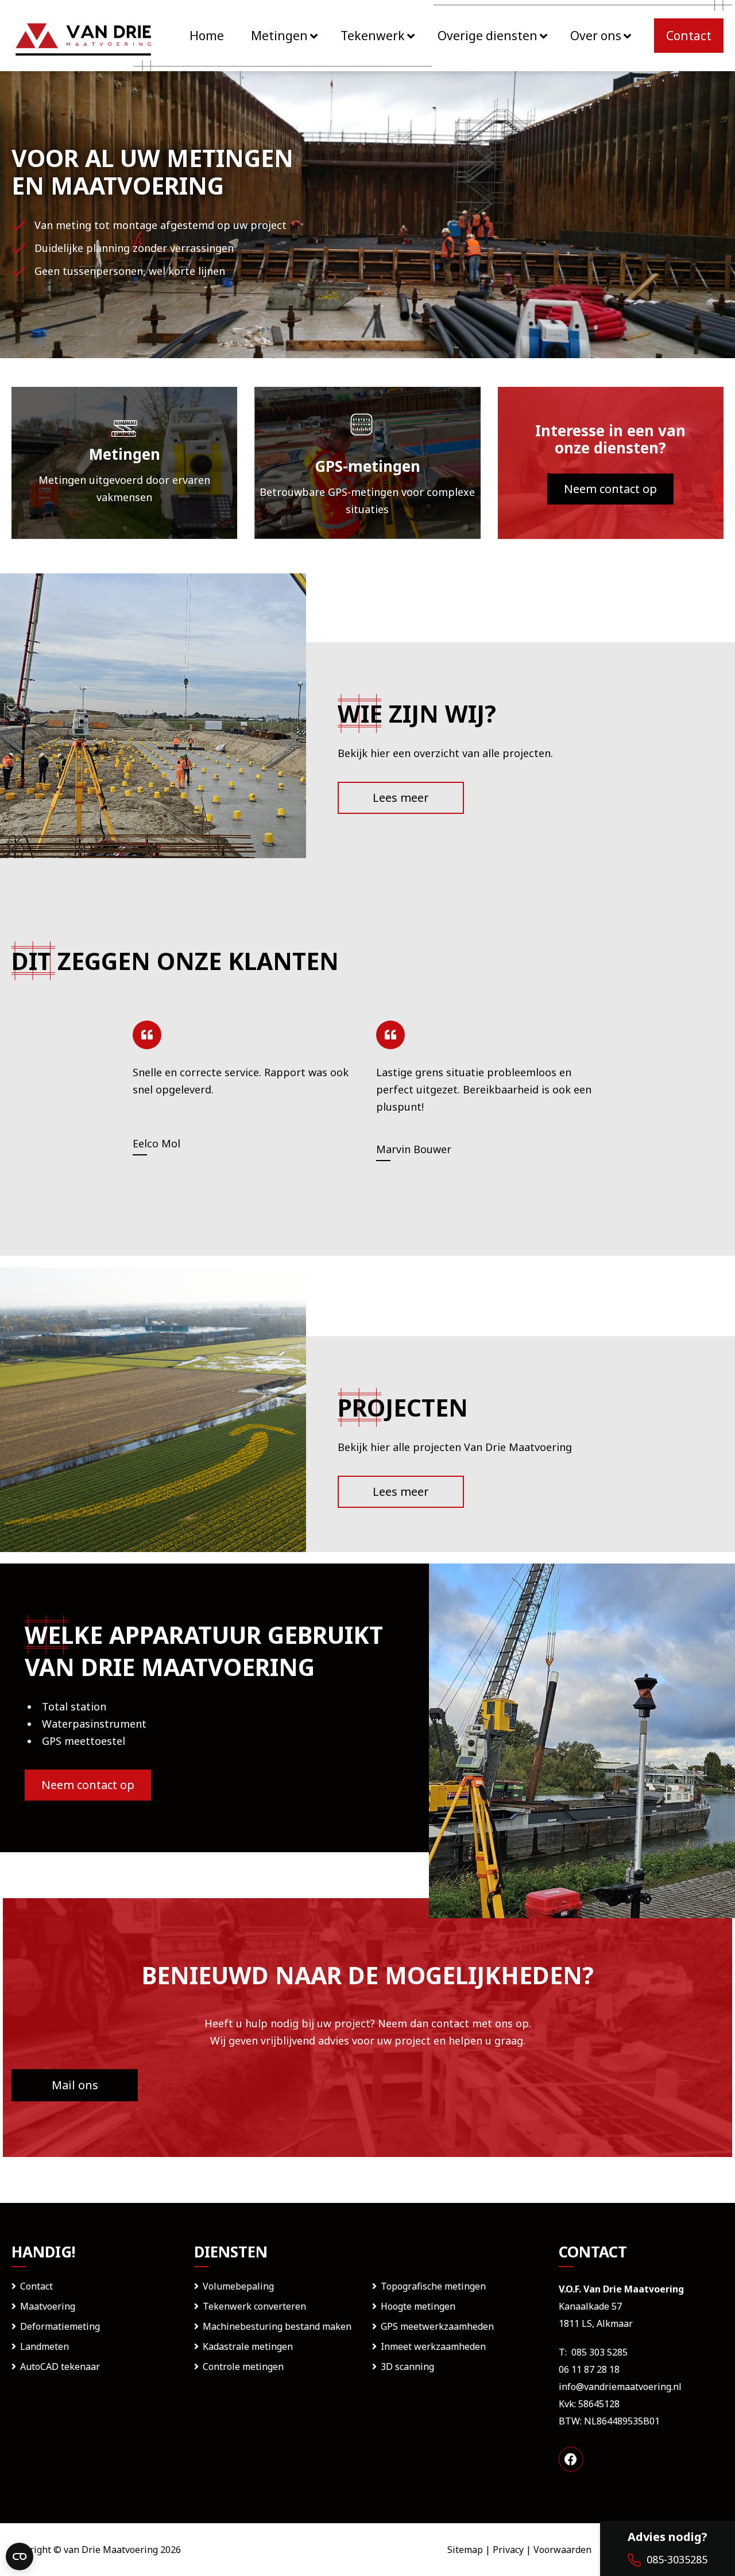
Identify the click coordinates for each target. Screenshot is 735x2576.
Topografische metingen (433, 2286)
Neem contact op (610, 489)
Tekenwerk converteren (254, 2306)
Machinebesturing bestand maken (277, 2326)
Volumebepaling (238, 2286)
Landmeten (45, 2346)
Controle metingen (243, 2366)
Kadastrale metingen (248, 2346)
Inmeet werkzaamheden (433, 2346)
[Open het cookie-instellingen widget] (20, 2556)
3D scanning (407, 2366)
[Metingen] (124, 463)
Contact (36, 2286)
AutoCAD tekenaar (60, 2366)
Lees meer (401, 798)
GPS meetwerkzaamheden (437, 2326)
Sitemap (465, 2550)
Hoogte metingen (418, 2306)
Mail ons (75, 2085)
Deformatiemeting (60, 2326)
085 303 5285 (599, 2352)
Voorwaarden (562, 2550)
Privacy (508, 2550)
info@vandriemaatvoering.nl (620, 2387)
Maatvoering (48, 2306)
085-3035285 (677, 2559)
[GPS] (367, 463)
